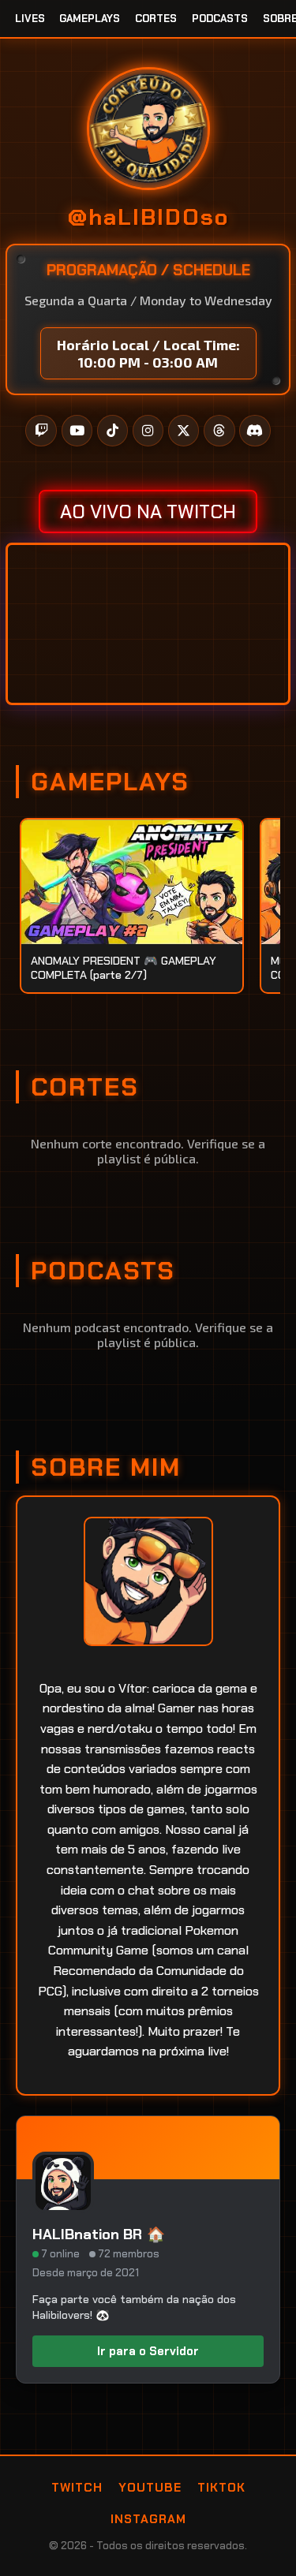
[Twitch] (41, 431)
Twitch (77, 2488)
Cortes (156, 19)
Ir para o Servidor (148, 2351)
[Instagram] (148, 431)
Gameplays (90, 19)
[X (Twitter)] (184, 431)
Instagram (148, 2519)
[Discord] (255, 431)
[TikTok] (113, 431)
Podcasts (220, 19)
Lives (30, 19)
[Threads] (219, 431)
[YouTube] (77, 431)
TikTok (221, 2488)
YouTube (150, 2488)
